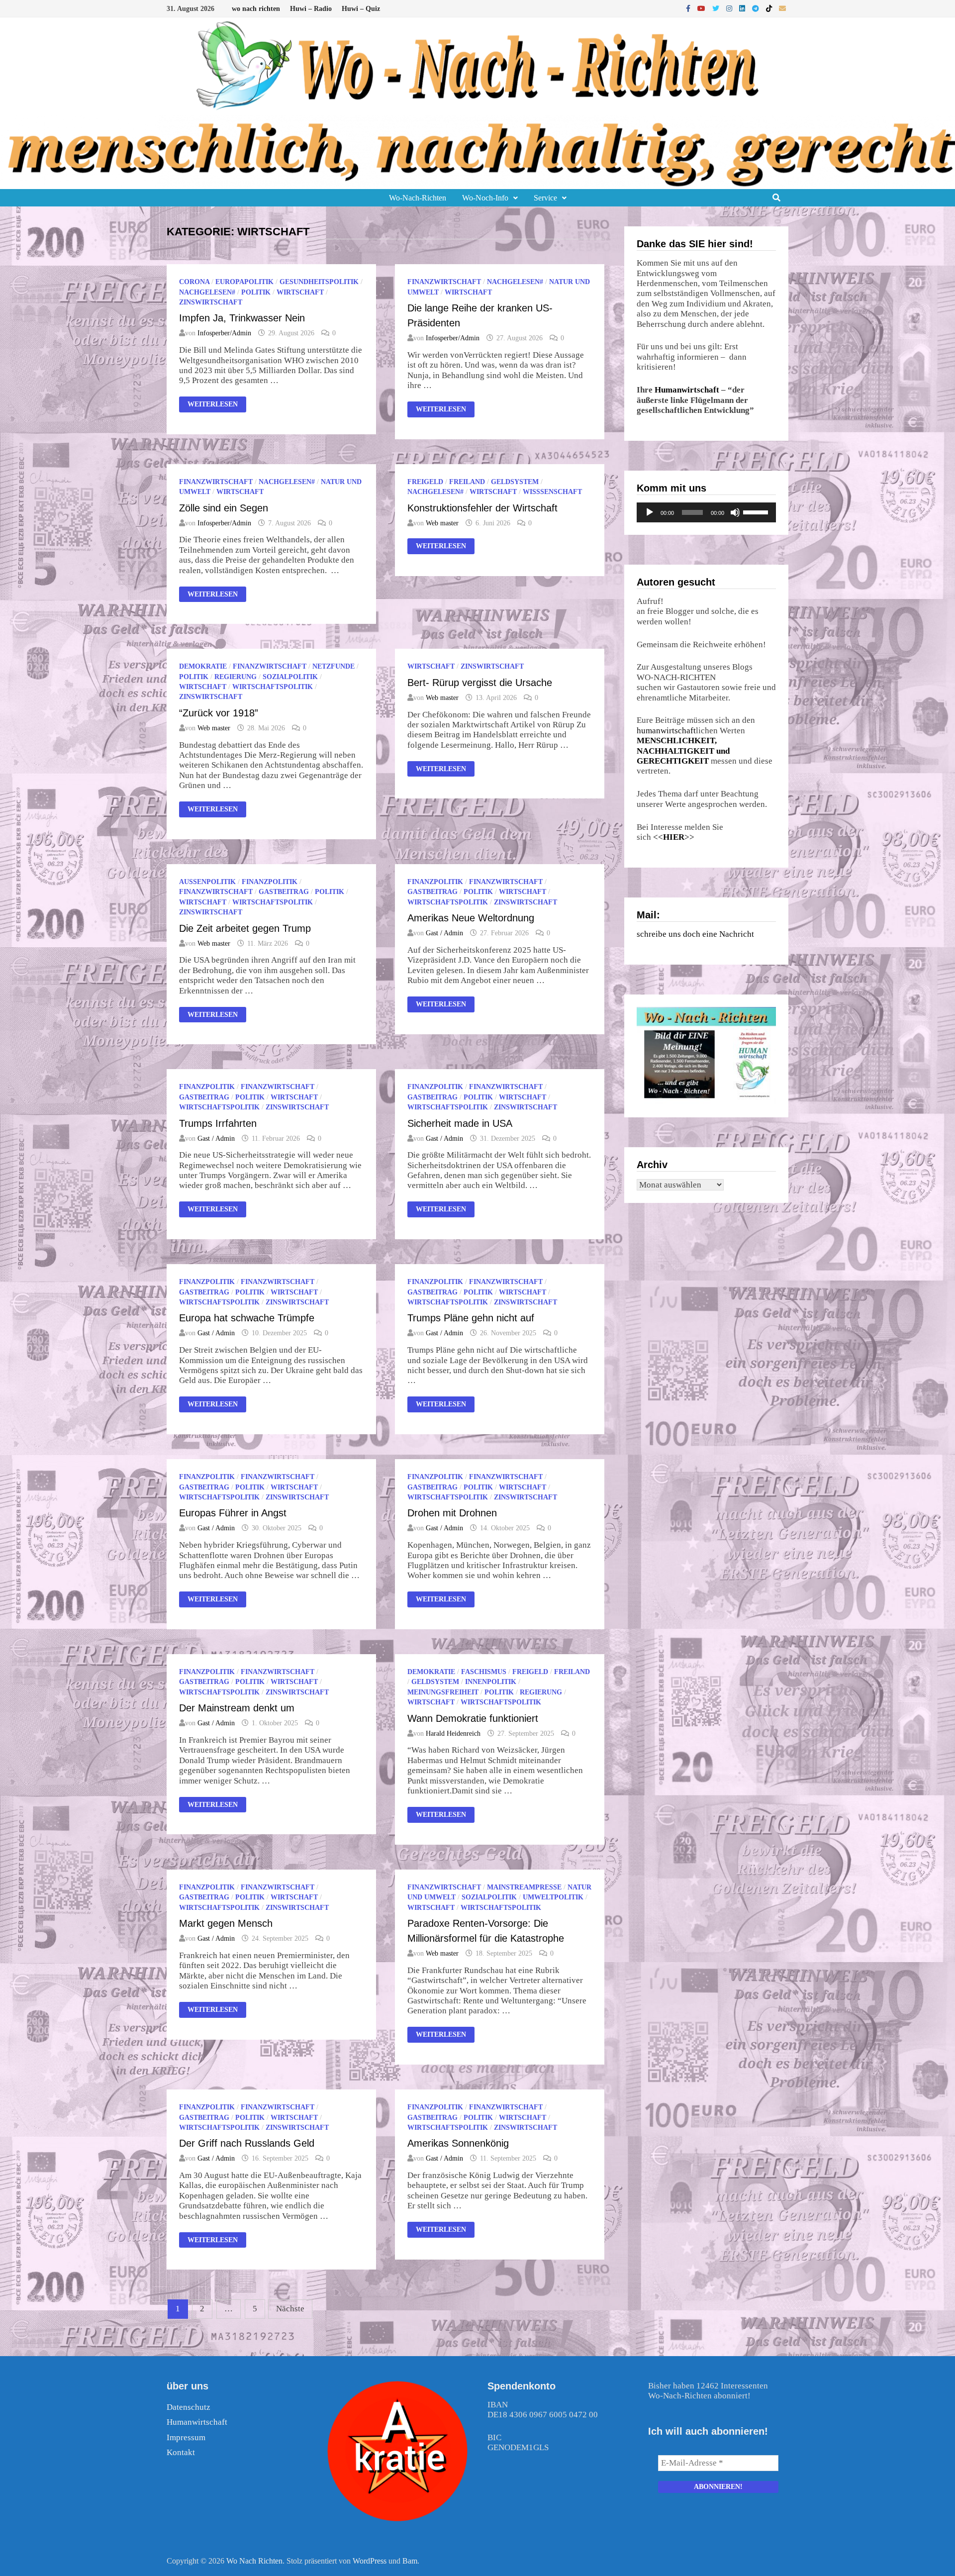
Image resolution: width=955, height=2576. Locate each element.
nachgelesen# (207, 292)
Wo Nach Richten (254, 2561)
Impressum (186, 2437)
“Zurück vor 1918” (219, 713)
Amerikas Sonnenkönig (458, 2143)
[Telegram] (757, 8)
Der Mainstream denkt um (237, 1708)
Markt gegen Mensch (226, 1923)
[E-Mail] (782, 8)
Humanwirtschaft (687, 390)
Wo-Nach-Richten (418, 198)
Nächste (290, 2309)
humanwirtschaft (666, 731)
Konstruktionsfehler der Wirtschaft (482, 508)
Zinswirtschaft (211, 302)
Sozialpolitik (290, 677)
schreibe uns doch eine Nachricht (695, 934)
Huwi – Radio (311, 9)
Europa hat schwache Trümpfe (247, 1318)
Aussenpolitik (207, 882)
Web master (442, 523)
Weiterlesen (212, 405)
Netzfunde (334, 666)
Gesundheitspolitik (319, 282)
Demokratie (203, 666)
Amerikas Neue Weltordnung (471, 918)
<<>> (674, 837)
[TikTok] (770, 8)
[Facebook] (689, 8)
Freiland (467, 482)
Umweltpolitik (553, 1897)
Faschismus (484, 1672)
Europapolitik (244, 282)
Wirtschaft (300, 292)
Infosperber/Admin (224, 333)
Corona (194, 282)
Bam (410, 2561)
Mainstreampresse (524, 1887)
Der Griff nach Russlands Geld (247, 2143)
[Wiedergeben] (650, 512)
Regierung (236, 677)
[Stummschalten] (735, 512)
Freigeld (425, 482)
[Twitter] (717, 8)
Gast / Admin (444, 933)
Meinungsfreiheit (443, 1692)
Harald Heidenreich (453, 1734)
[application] (706, 512)
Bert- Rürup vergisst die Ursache (480, 683)
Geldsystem (515, 482)
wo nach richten (256, 9)
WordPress (370, 2561)
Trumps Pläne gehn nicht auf (471, 1318)
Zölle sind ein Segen (224, 508)
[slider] (757, 511)
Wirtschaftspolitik (273, 687)
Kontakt (181, 2452)
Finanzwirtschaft (444, 282)
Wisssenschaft (552, 492)
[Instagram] (730, 8)
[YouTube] (702, 8)
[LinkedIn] (743, 8)
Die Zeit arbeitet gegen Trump (245, 928)
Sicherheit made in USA (460, 1123)
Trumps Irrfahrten (218, 1123)
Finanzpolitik (270, 882)
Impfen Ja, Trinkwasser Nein (242, 318)
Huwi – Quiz (361, 9)
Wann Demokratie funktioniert (473, 1718)
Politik (256, 292)
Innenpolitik (491, 1682)
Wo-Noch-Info (485, 198)
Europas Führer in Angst (233, 1513)
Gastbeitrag (284, 892)
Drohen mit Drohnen (452, 1513)
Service (545, 198)
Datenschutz (189, 2407)
